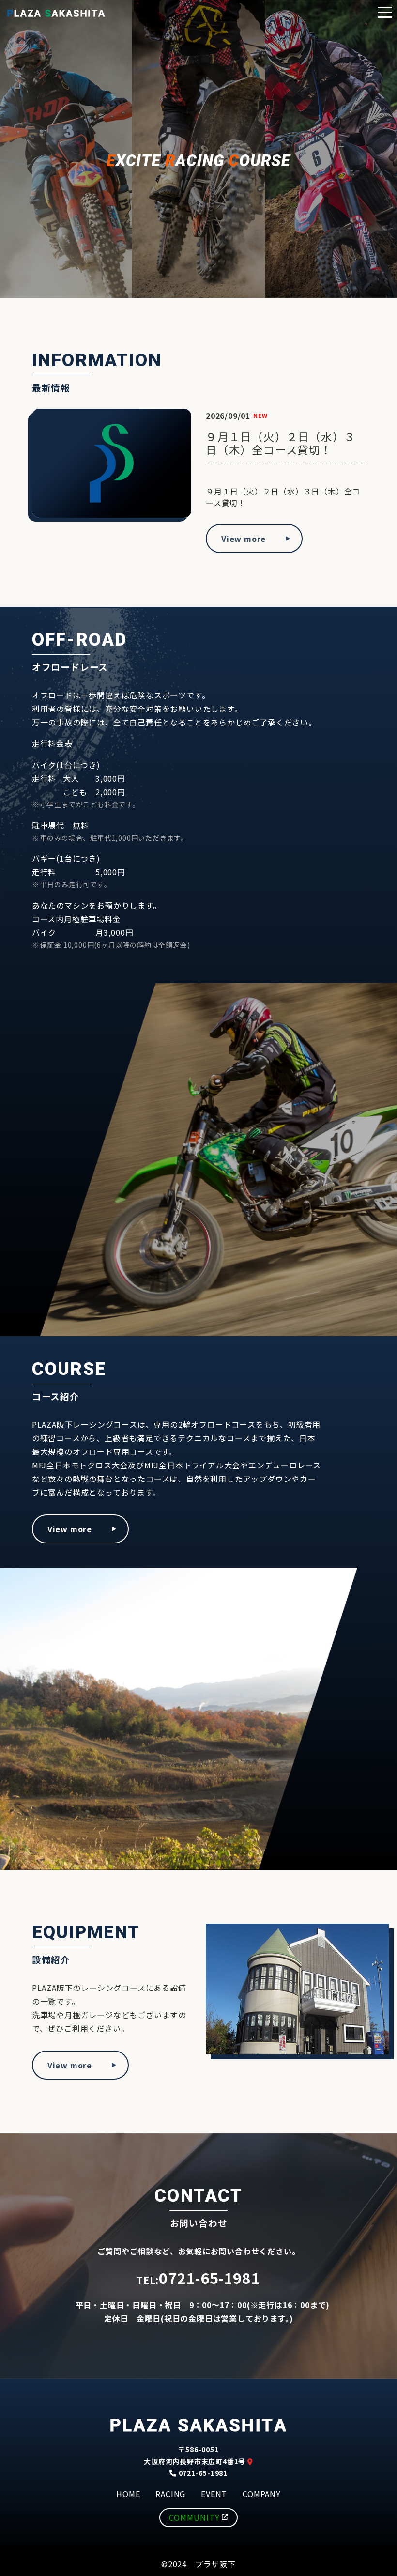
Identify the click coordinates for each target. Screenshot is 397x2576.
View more (244, 539)
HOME (128, 2494)
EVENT (214, 2494)
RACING (170, 2494)
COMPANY (262, 2494)
